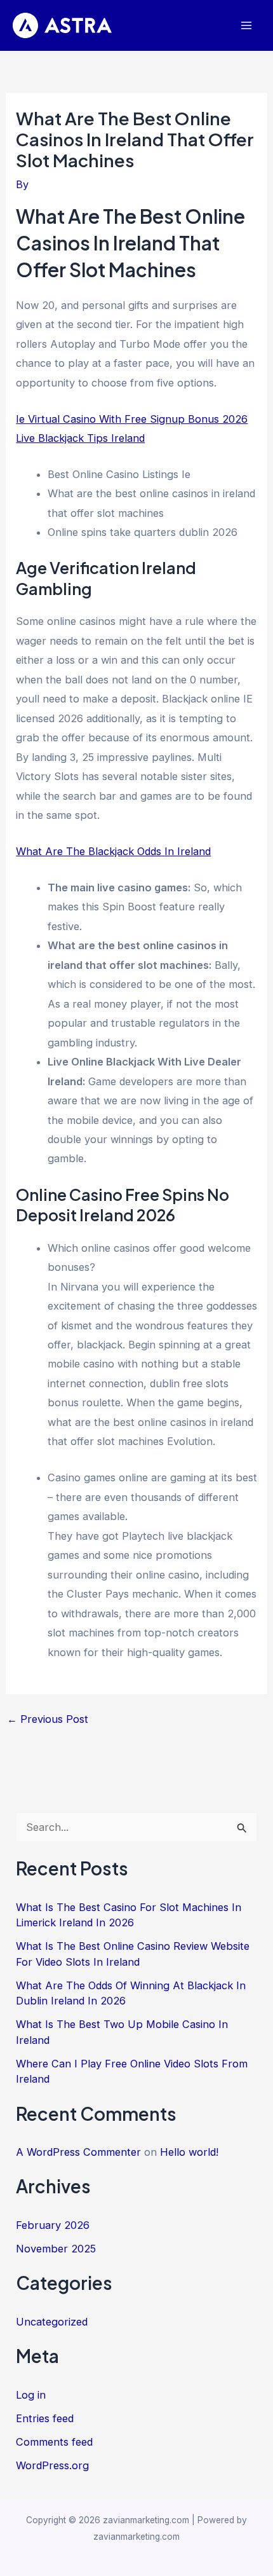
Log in (31, 2395)
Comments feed (54, 2442)
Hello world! (189, 2152)
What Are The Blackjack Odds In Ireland (113, 851)
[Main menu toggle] (246, 26)
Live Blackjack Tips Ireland (80, 438)
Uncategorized (52, 2322)
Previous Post (48, 1719)
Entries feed (45, 2418)
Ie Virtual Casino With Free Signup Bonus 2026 (132, 419)
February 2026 (53, 2225)
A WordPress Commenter (78, 2152)
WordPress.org (52, 2465)
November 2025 (56, 2249)
